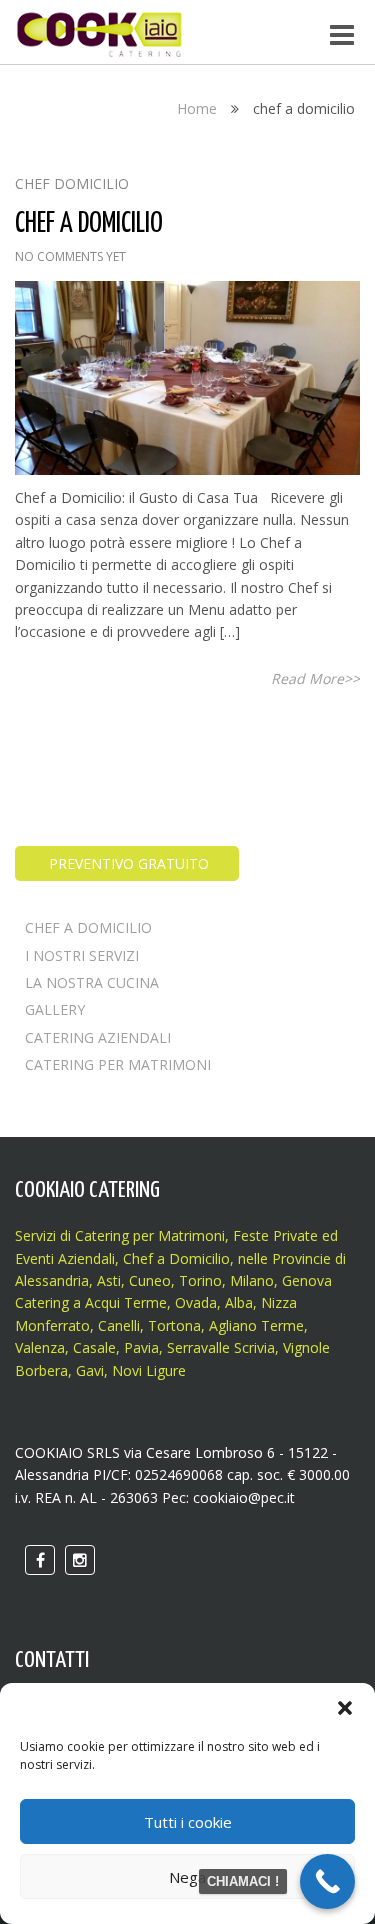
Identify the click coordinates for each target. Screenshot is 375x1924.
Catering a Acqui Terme (91, 1302)
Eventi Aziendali (65, 1258)
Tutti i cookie (188, 1822)
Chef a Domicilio (176, 1258)
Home (197, 108)
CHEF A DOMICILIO (88, 927)
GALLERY (55, 1009)
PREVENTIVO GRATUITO (127, 863)
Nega (187, 1877)
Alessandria (52, 1280)
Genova (307, 1280)
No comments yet (70, 256)
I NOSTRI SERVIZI (82, 955)
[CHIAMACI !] (327, 1881)
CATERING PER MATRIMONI (118, 1064)
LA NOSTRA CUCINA (92, 982)
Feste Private (273, 1235)
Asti (109, 1280)
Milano (252, 1280)
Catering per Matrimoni (150, 1235)
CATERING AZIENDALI (98, 1037)
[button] (345, 1708)
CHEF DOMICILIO (72, 183)
